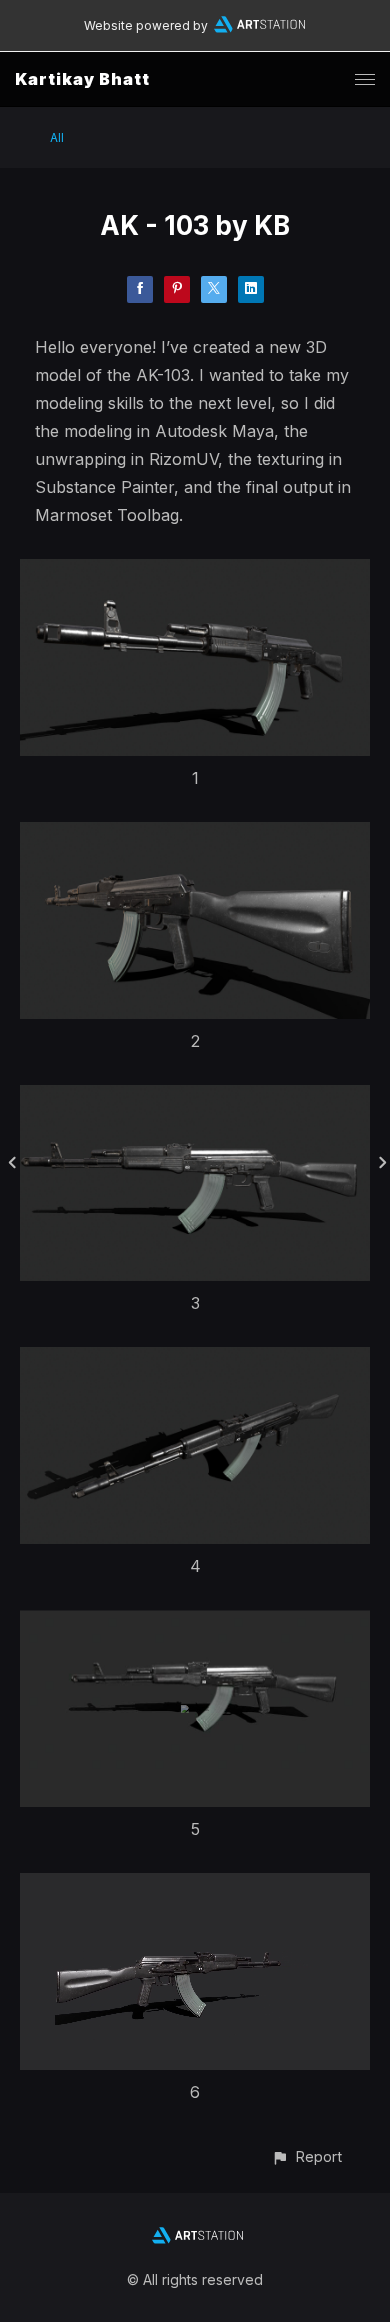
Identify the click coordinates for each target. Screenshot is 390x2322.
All (57, 137)
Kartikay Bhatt (82, 79)
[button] (306, 2156)
